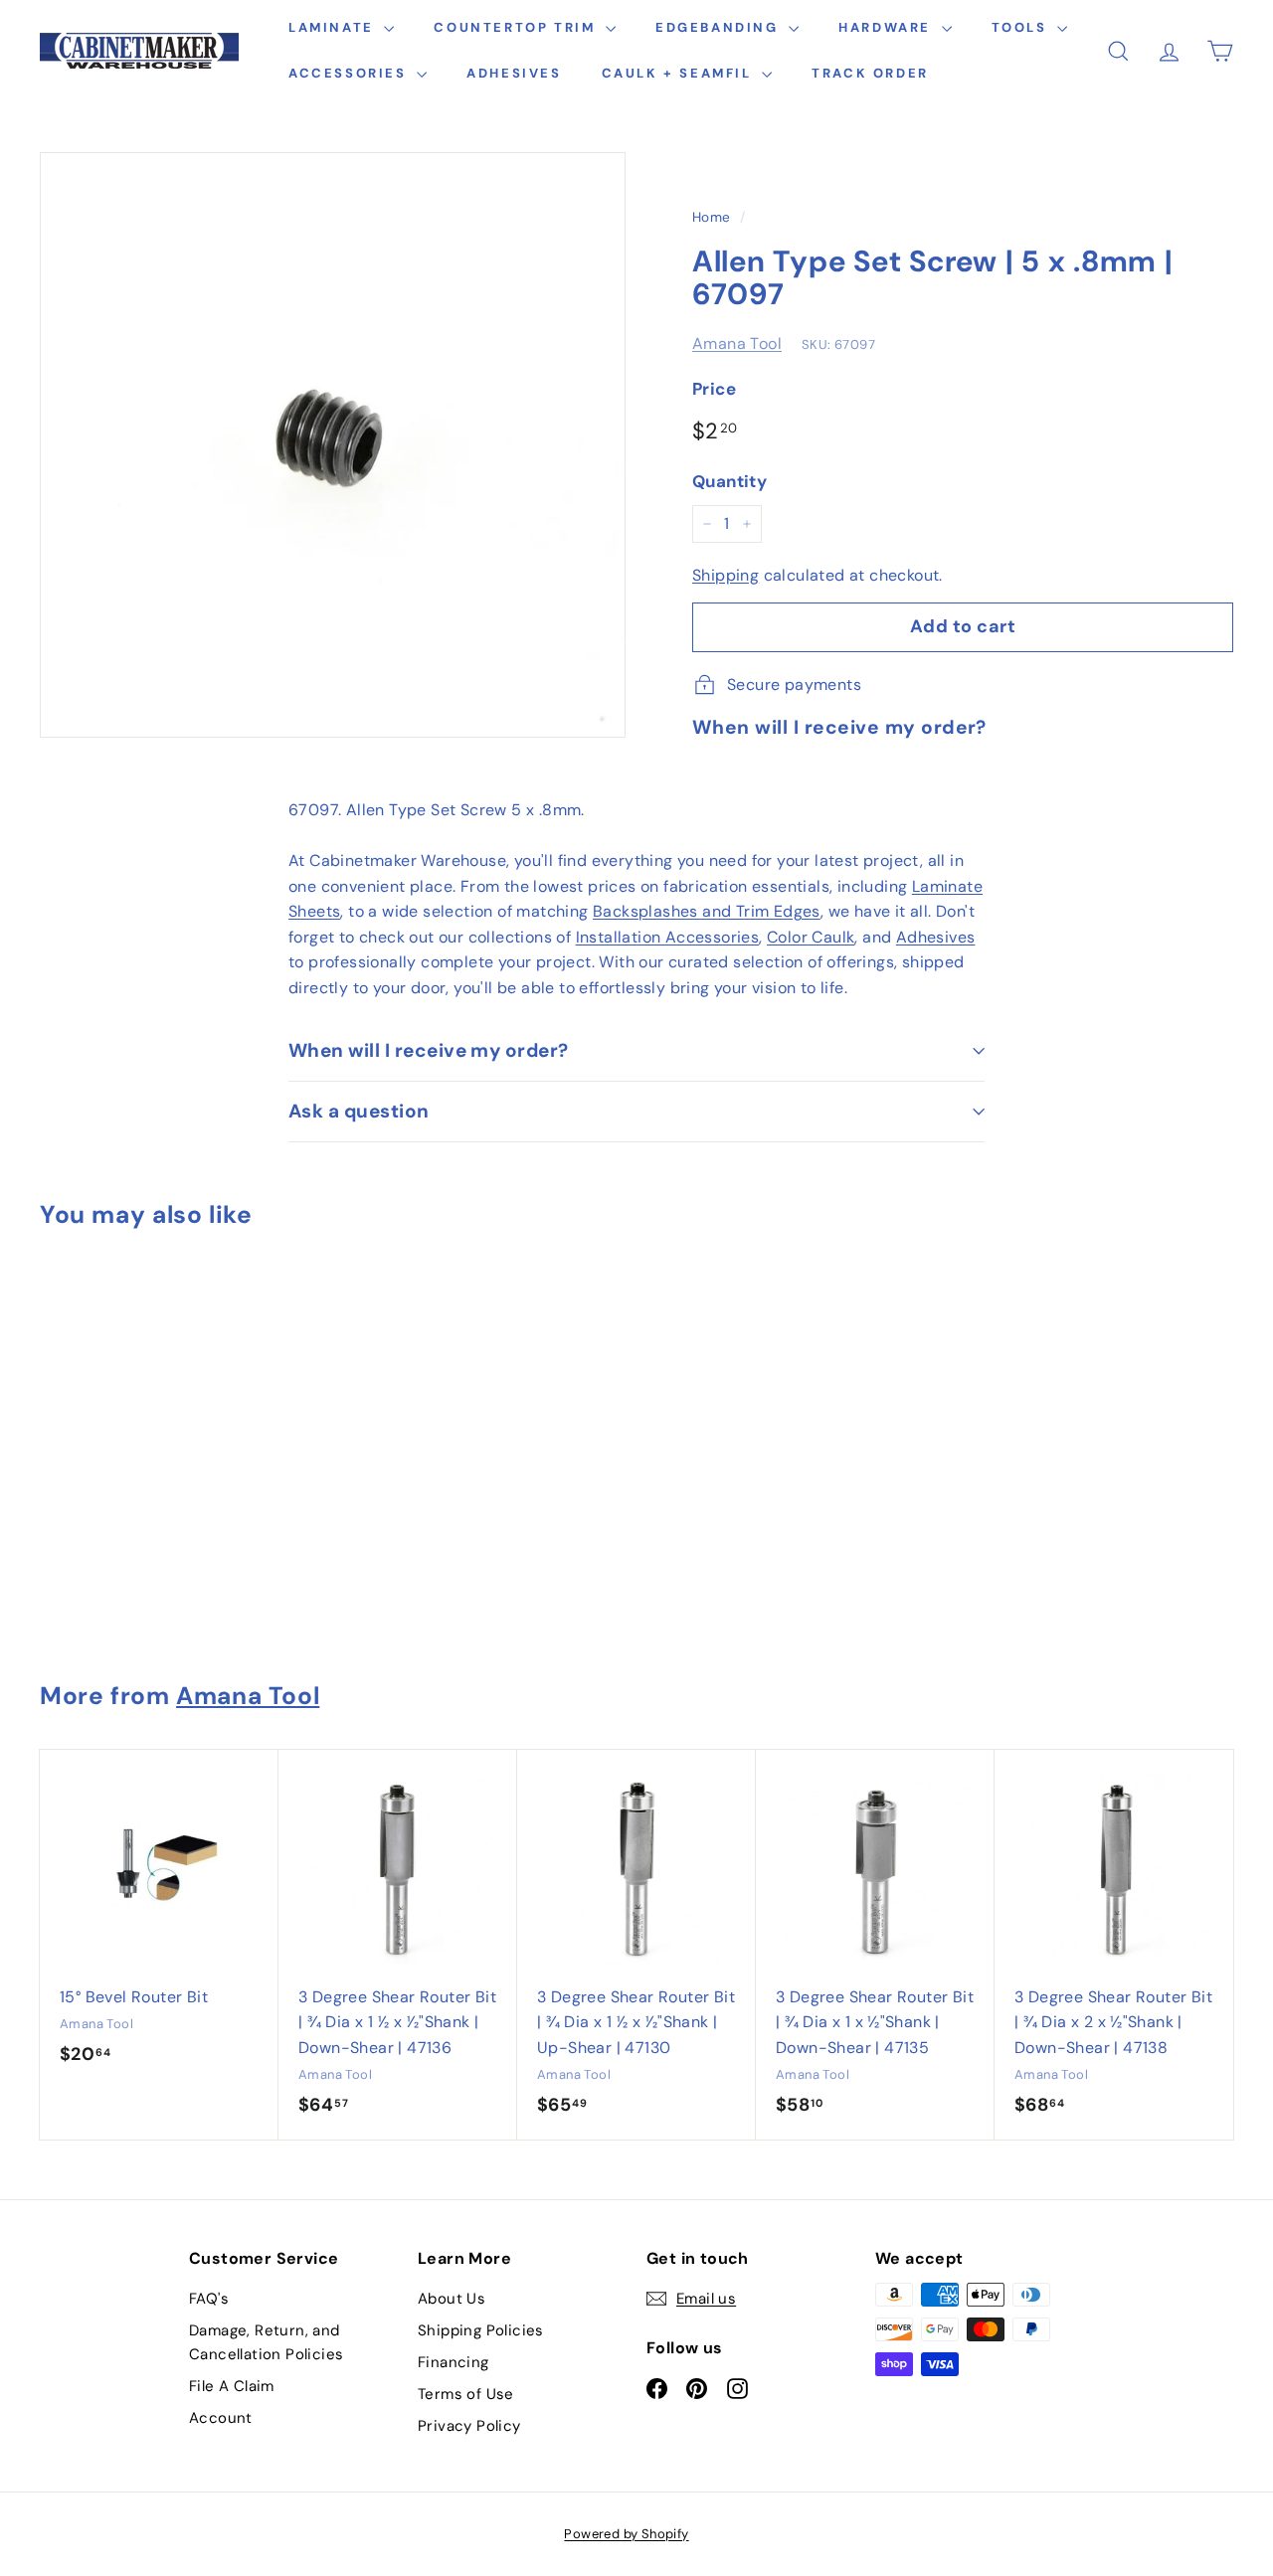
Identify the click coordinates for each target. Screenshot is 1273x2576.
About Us (452, 2299)
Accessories (350, 73)
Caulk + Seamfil (680, 73)
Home (712, 217)
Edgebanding (720, 27)
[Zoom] (333, 445)
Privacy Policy (469, 2426)
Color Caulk (811, 937)
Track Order (870, 73)
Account (221, 2418)
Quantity (729, 481)
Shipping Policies (481, 2330)
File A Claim (232, 2386)
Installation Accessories (668, 937)
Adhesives (514, 73)
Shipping (726, 575)
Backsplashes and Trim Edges (707, 911)
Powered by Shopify (626, 2534)
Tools (1022, 27)
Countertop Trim (517, 27)
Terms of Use (466, 2394)
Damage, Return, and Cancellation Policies (266, 2342)
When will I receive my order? (429, 1050)
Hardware (887, 27)
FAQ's (209, 2299)
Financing (454, 2362)
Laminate (334, 27)
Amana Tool (737, 343)
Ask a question (359, 1111)
